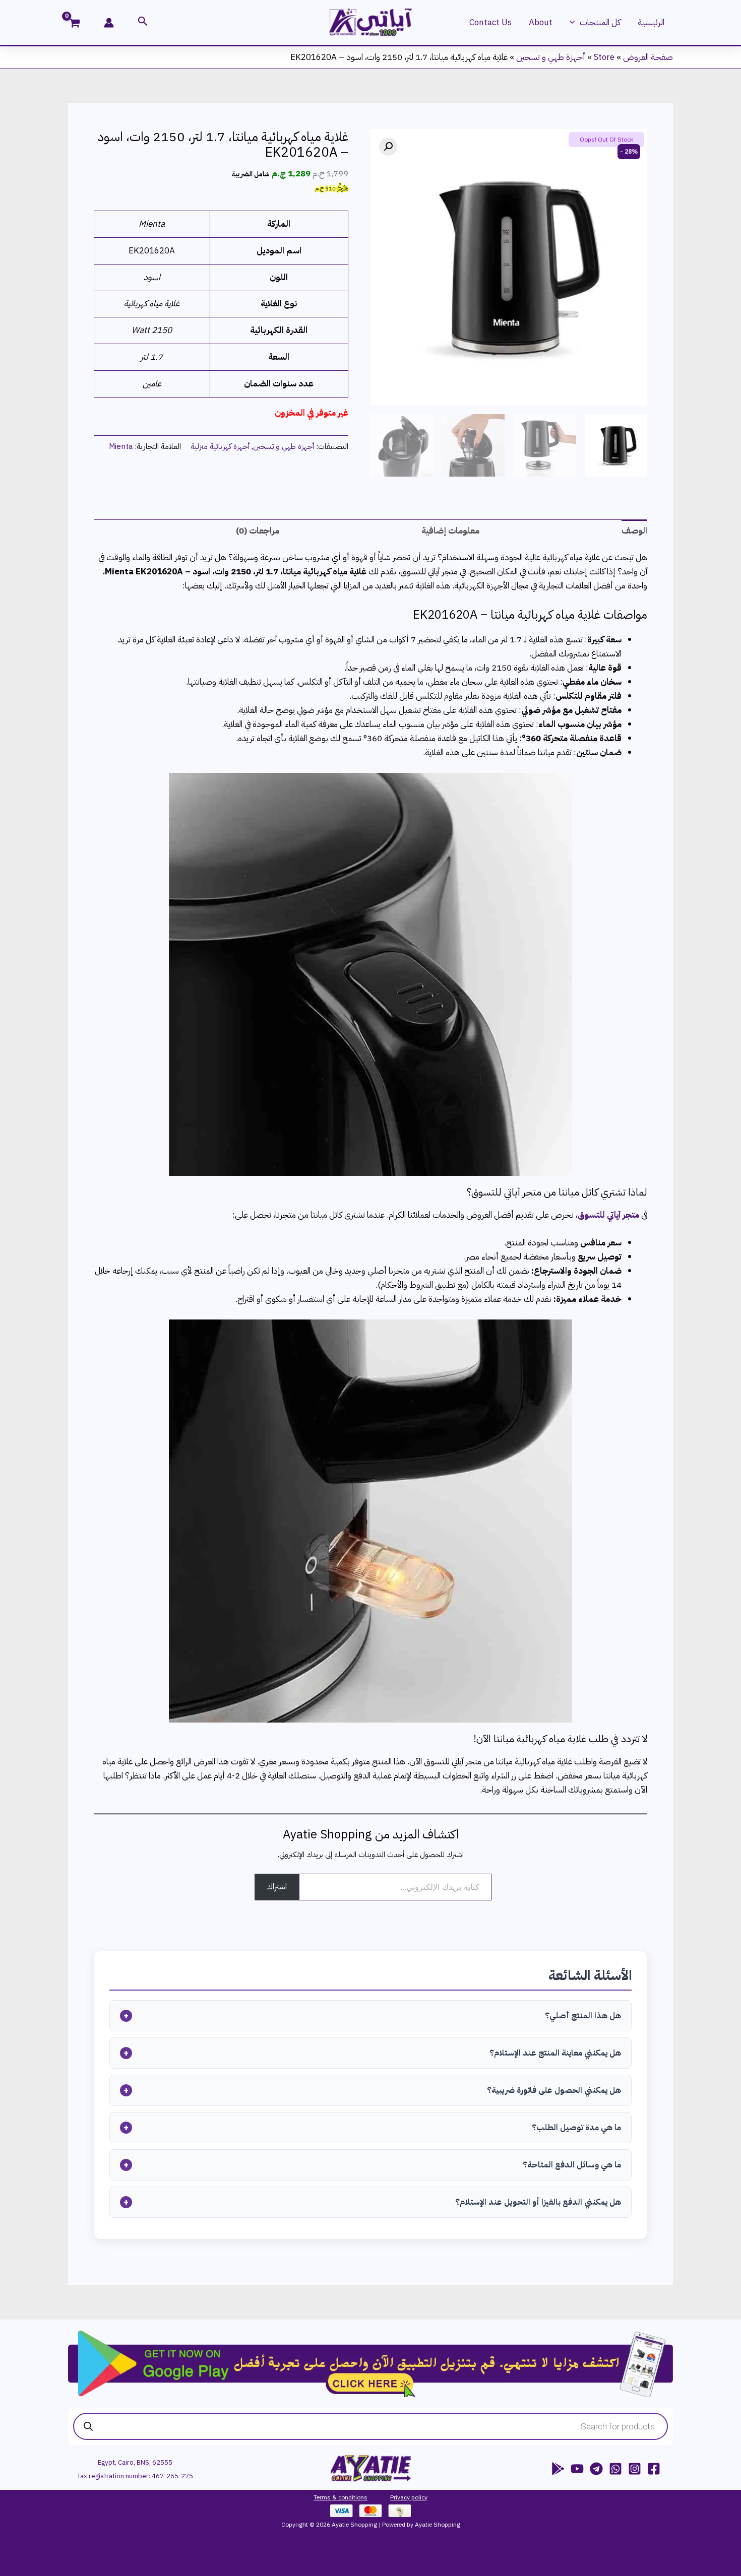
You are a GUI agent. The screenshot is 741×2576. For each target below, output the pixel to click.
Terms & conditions (341, 2497)
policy (419, 2497)
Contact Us (490, 22)
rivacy (402, 2497)
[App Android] (558, 2469)
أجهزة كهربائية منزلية (220, 446)
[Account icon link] (109, 23)
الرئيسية (651, 22)
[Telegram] (596, 2469)
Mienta (121, 446)
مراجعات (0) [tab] (258, 531)
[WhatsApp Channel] (615, 2469)
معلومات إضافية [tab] (450, 531)
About (541, 22)
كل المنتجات (600, 22)
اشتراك (277, 1887)
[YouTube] (577, 2469)
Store (604, 57)
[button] (575, 23)
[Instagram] (635, 2469)
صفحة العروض (648, 57)
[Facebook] (654, 2469)
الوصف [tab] (634, 531)
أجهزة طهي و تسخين (551, 57)
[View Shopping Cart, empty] (81, 24)
